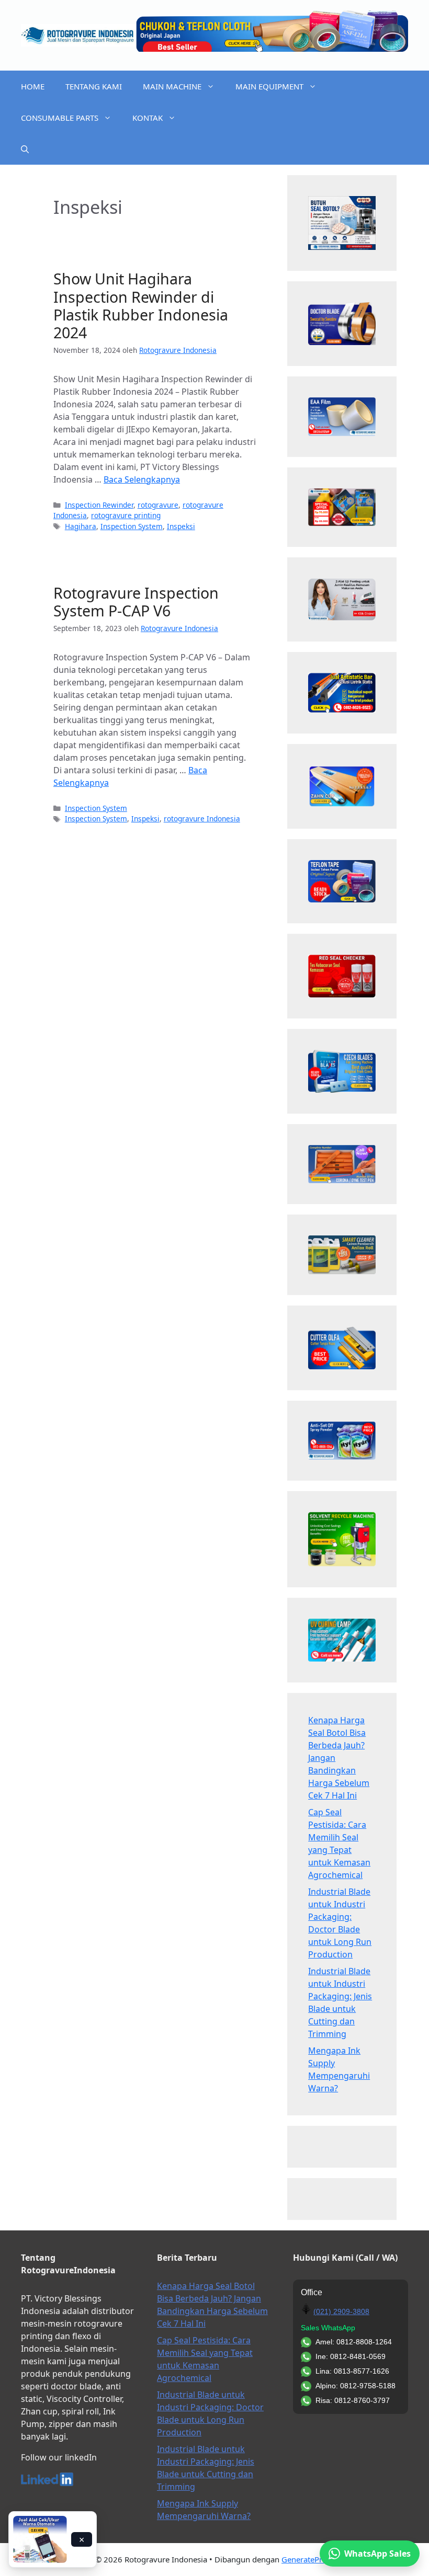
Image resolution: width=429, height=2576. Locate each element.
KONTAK (148, 118)
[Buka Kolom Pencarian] (25, 149)
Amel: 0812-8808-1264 (354, 2342)
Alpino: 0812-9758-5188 (355, 2386)
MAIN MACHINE (172, 86)
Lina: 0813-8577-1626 (352, 2371)
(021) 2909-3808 (341, 2311)
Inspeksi (181, 526)
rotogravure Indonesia (202, 818)
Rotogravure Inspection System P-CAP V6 (136, 602)
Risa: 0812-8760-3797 (353, 2400)
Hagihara (81, 526)
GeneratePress (308, 2559)
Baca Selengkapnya (142, 479)
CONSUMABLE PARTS (60, 118)
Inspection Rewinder (99, 505)
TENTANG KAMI (94, 86)
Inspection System (132, 526)
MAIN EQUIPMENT (269, 86)
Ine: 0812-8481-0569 (351, 2356)
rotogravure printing (126, 515)
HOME (33, 86)
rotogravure (158, 505)
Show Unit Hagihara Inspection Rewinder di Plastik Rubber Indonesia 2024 (141, 305)
